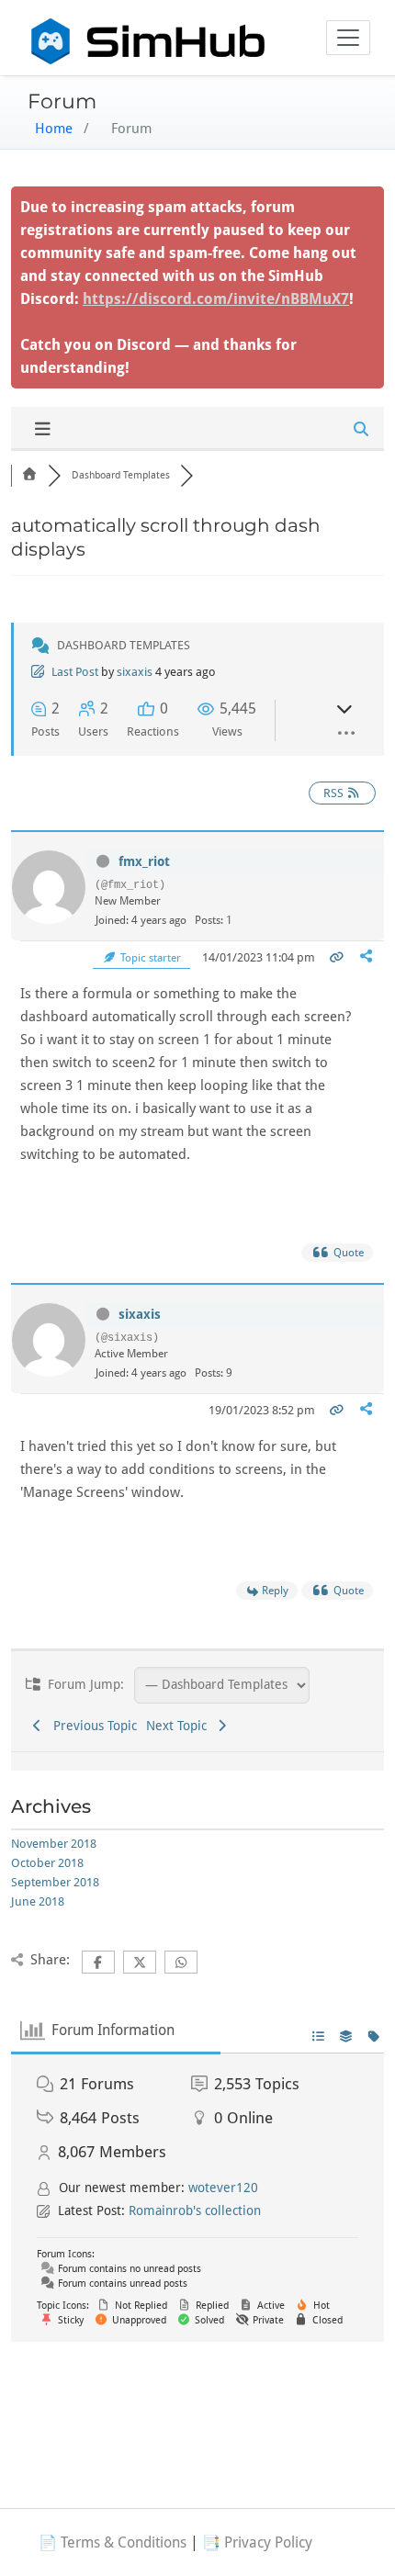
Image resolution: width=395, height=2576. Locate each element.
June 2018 (38, 1901)
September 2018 (55, 1882)
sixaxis (135, 672)
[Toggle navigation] (348, 38)
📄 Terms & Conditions (113, 2542)
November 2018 (54, 1844)
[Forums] (29, 475)
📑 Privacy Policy (257, 2542)
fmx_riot (144, 861)
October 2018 (47, 1863)
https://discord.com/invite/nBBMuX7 (216, 299)
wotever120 (223, 2188)
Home (54, 129)
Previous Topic (91, 1726)
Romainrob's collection (195, 2210)
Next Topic (180, 1726)
